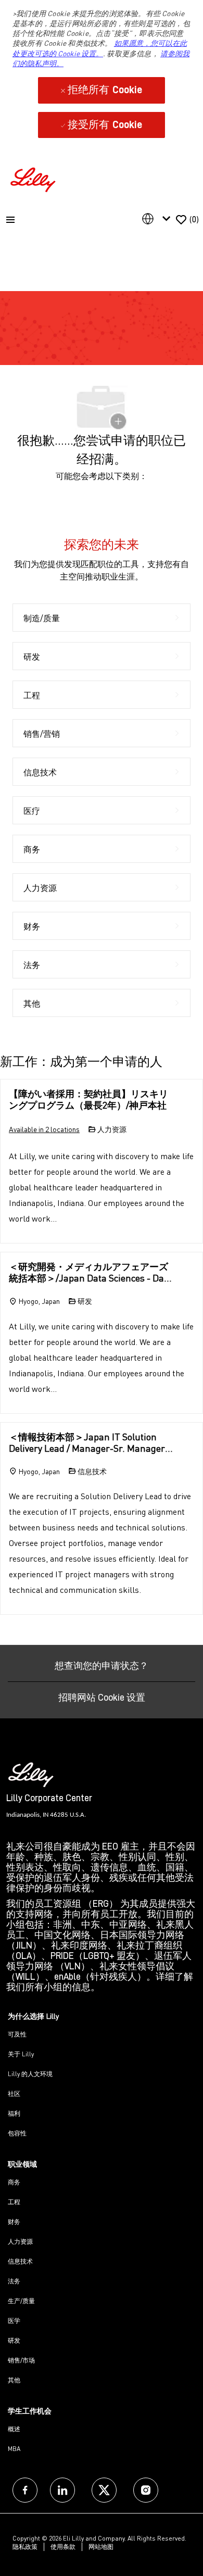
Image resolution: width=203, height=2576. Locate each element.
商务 (14, 2182)
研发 (14, 2340)
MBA (14, 2449)
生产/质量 (21, 2301)
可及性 (17, 2034)
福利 (14, 2113)
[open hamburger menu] (10, 220)
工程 (14, 2202)
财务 (14, 2222)
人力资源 (20, 2241)
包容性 (17, 2133)
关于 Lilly (21, 2054)
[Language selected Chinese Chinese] (158, 219)
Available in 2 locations (44, 1130)
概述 (14, 2429)
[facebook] (25, 2490)
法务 (14, 2281)
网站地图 (101, 2547)
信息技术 (20, 2261)
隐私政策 (25, 2547)
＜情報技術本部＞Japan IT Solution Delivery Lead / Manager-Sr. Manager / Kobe (90, 1443)
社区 (14, 2094)
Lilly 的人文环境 (30, 2074)
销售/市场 (21, 2360)
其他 (14, 2380)
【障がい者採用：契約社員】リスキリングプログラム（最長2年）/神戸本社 (88, 1099)
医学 (14, 2321)
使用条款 (63, 2547)
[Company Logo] (34, 178)
